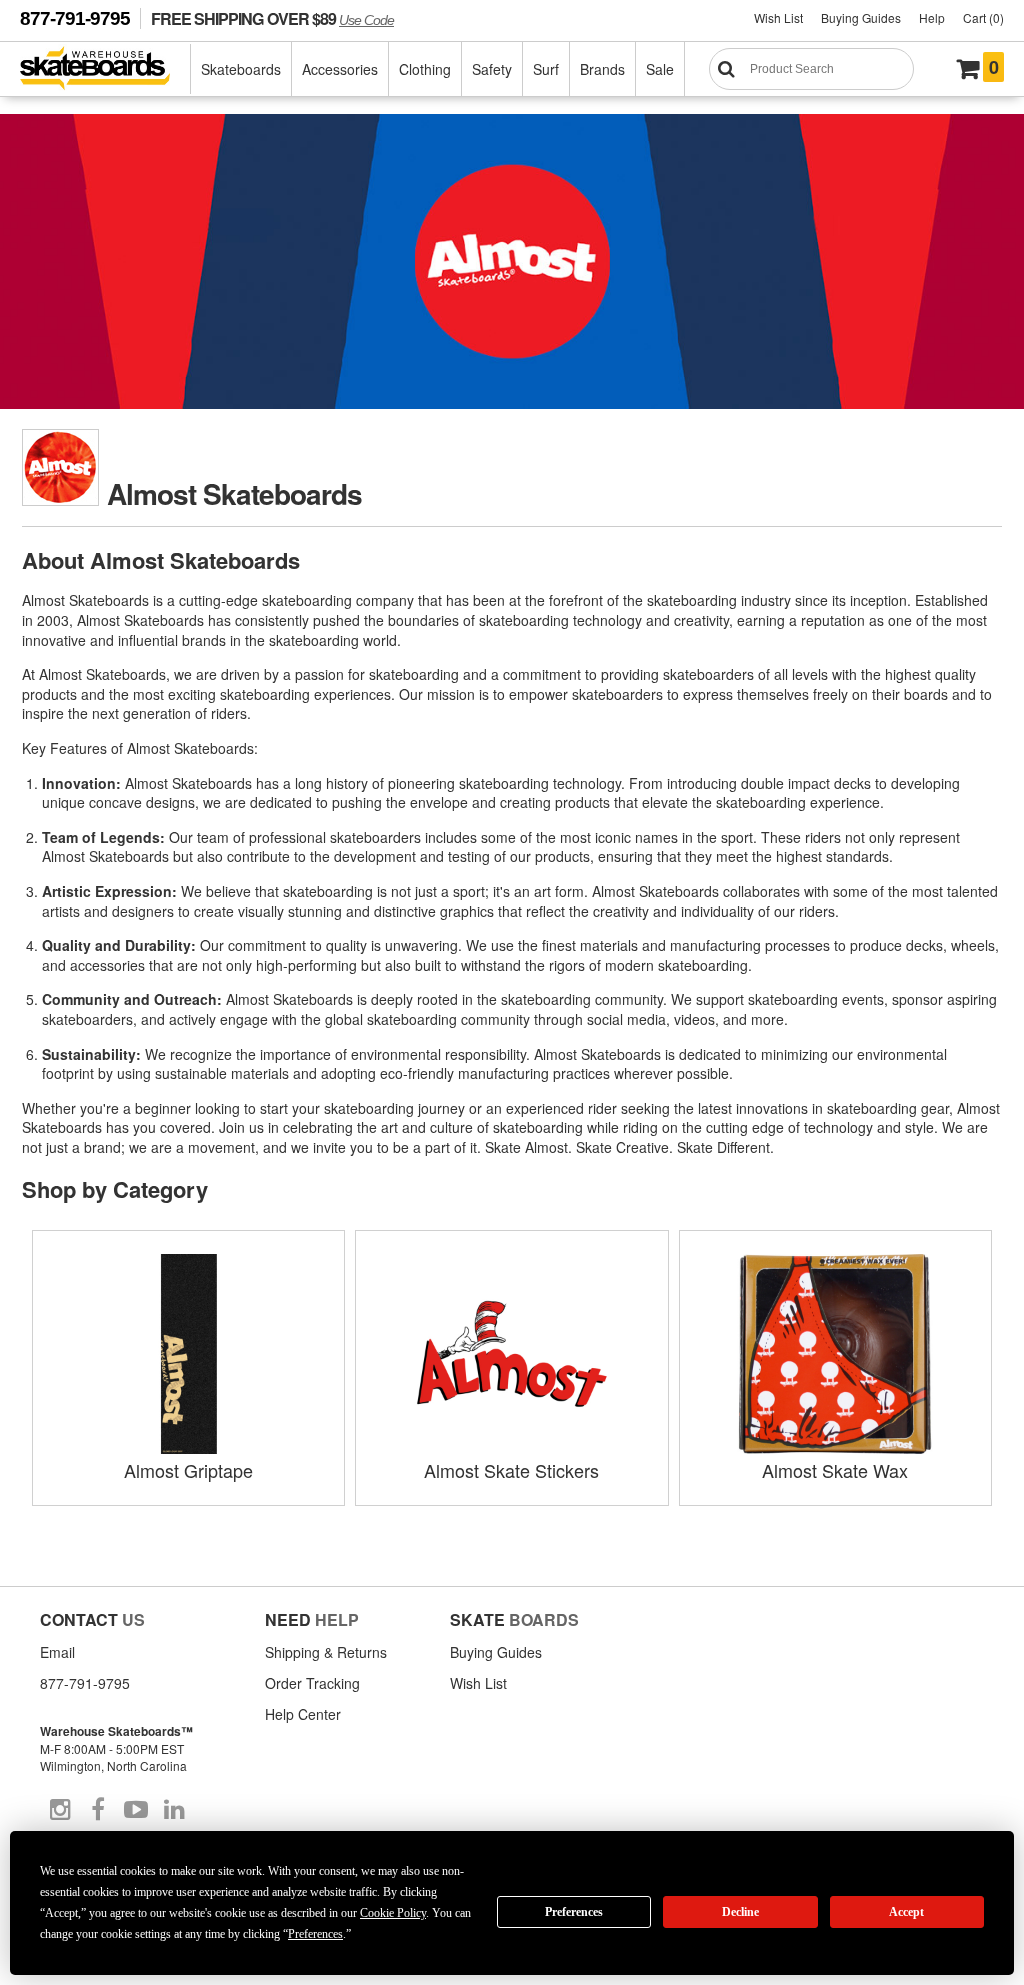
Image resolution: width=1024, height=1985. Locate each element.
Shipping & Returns (326, 1652)
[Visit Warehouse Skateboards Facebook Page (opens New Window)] (98, 1810)
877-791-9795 (75, 18)
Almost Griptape (188, 1470)
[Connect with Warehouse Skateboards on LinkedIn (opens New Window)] (174, 1810)
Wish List (778, 17)
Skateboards (241, 69)
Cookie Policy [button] (393, 1913)
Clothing (425, 69)
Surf (546, 69)
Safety (492, 69)
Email (57, 1652)
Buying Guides (861, 17)
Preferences (574, 1912)
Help (932, 17)
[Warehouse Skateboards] (105, 69)
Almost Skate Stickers (511, 1470)
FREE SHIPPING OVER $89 (272, 18)
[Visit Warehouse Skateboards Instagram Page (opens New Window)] (60, 1810)
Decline (740, 1912)
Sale (660, 69)
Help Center (303, 1714)
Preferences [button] (315, 1934)
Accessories (340, 69)
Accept (906, 1912)
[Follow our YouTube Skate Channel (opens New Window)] (136, 1810)
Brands (602, 69)
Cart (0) (983, 17)
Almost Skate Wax (835, 1470)
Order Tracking (312, 1683)
